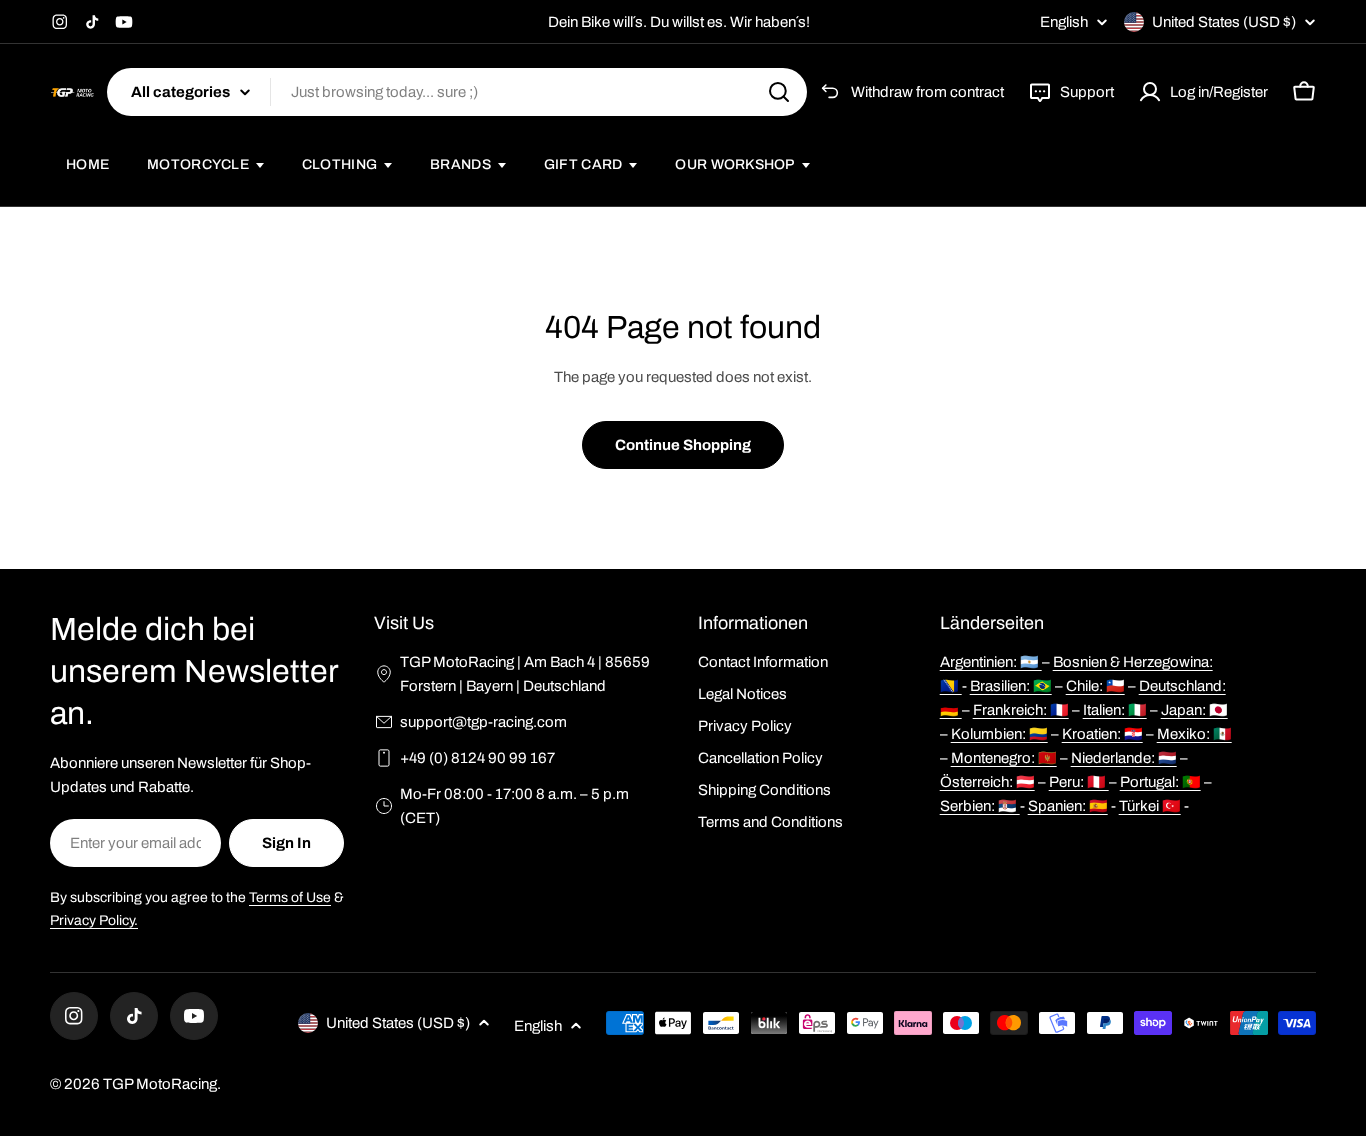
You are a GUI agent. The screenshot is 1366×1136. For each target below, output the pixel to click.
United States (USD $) (1224, 22)
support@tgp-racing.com (483, 722)
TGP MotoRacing (160, 1084)
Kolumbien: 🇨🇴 (999, 734)
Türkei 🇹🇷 (1150, 806)
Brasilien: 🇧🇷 (1011, 686)
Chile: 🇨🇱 (1095, 686)
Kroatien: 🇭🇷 (1102, 734)
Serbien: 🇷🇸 (980, 806)
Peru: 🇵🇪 (1079, 782)
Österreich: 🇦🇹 (987, 782)
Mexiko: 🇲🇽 (1194, 734)
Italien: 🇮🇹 (1115, 710)
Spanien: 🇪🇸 (1068, 806)
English (1064, 22)
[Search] (779, 92)
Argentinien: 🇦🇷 (991, 662)
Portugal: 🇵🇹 (1160, 782)
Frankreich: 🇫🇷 (1021, 710)
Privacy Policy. (94, 920)
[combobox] (457, 92)
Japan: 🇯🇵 (1194, 710)
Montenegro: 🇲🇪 (1004, 758)
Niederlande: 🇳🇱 (1124, 758)
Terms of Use (290, 897)
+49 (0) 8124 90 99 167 (477, 758)
